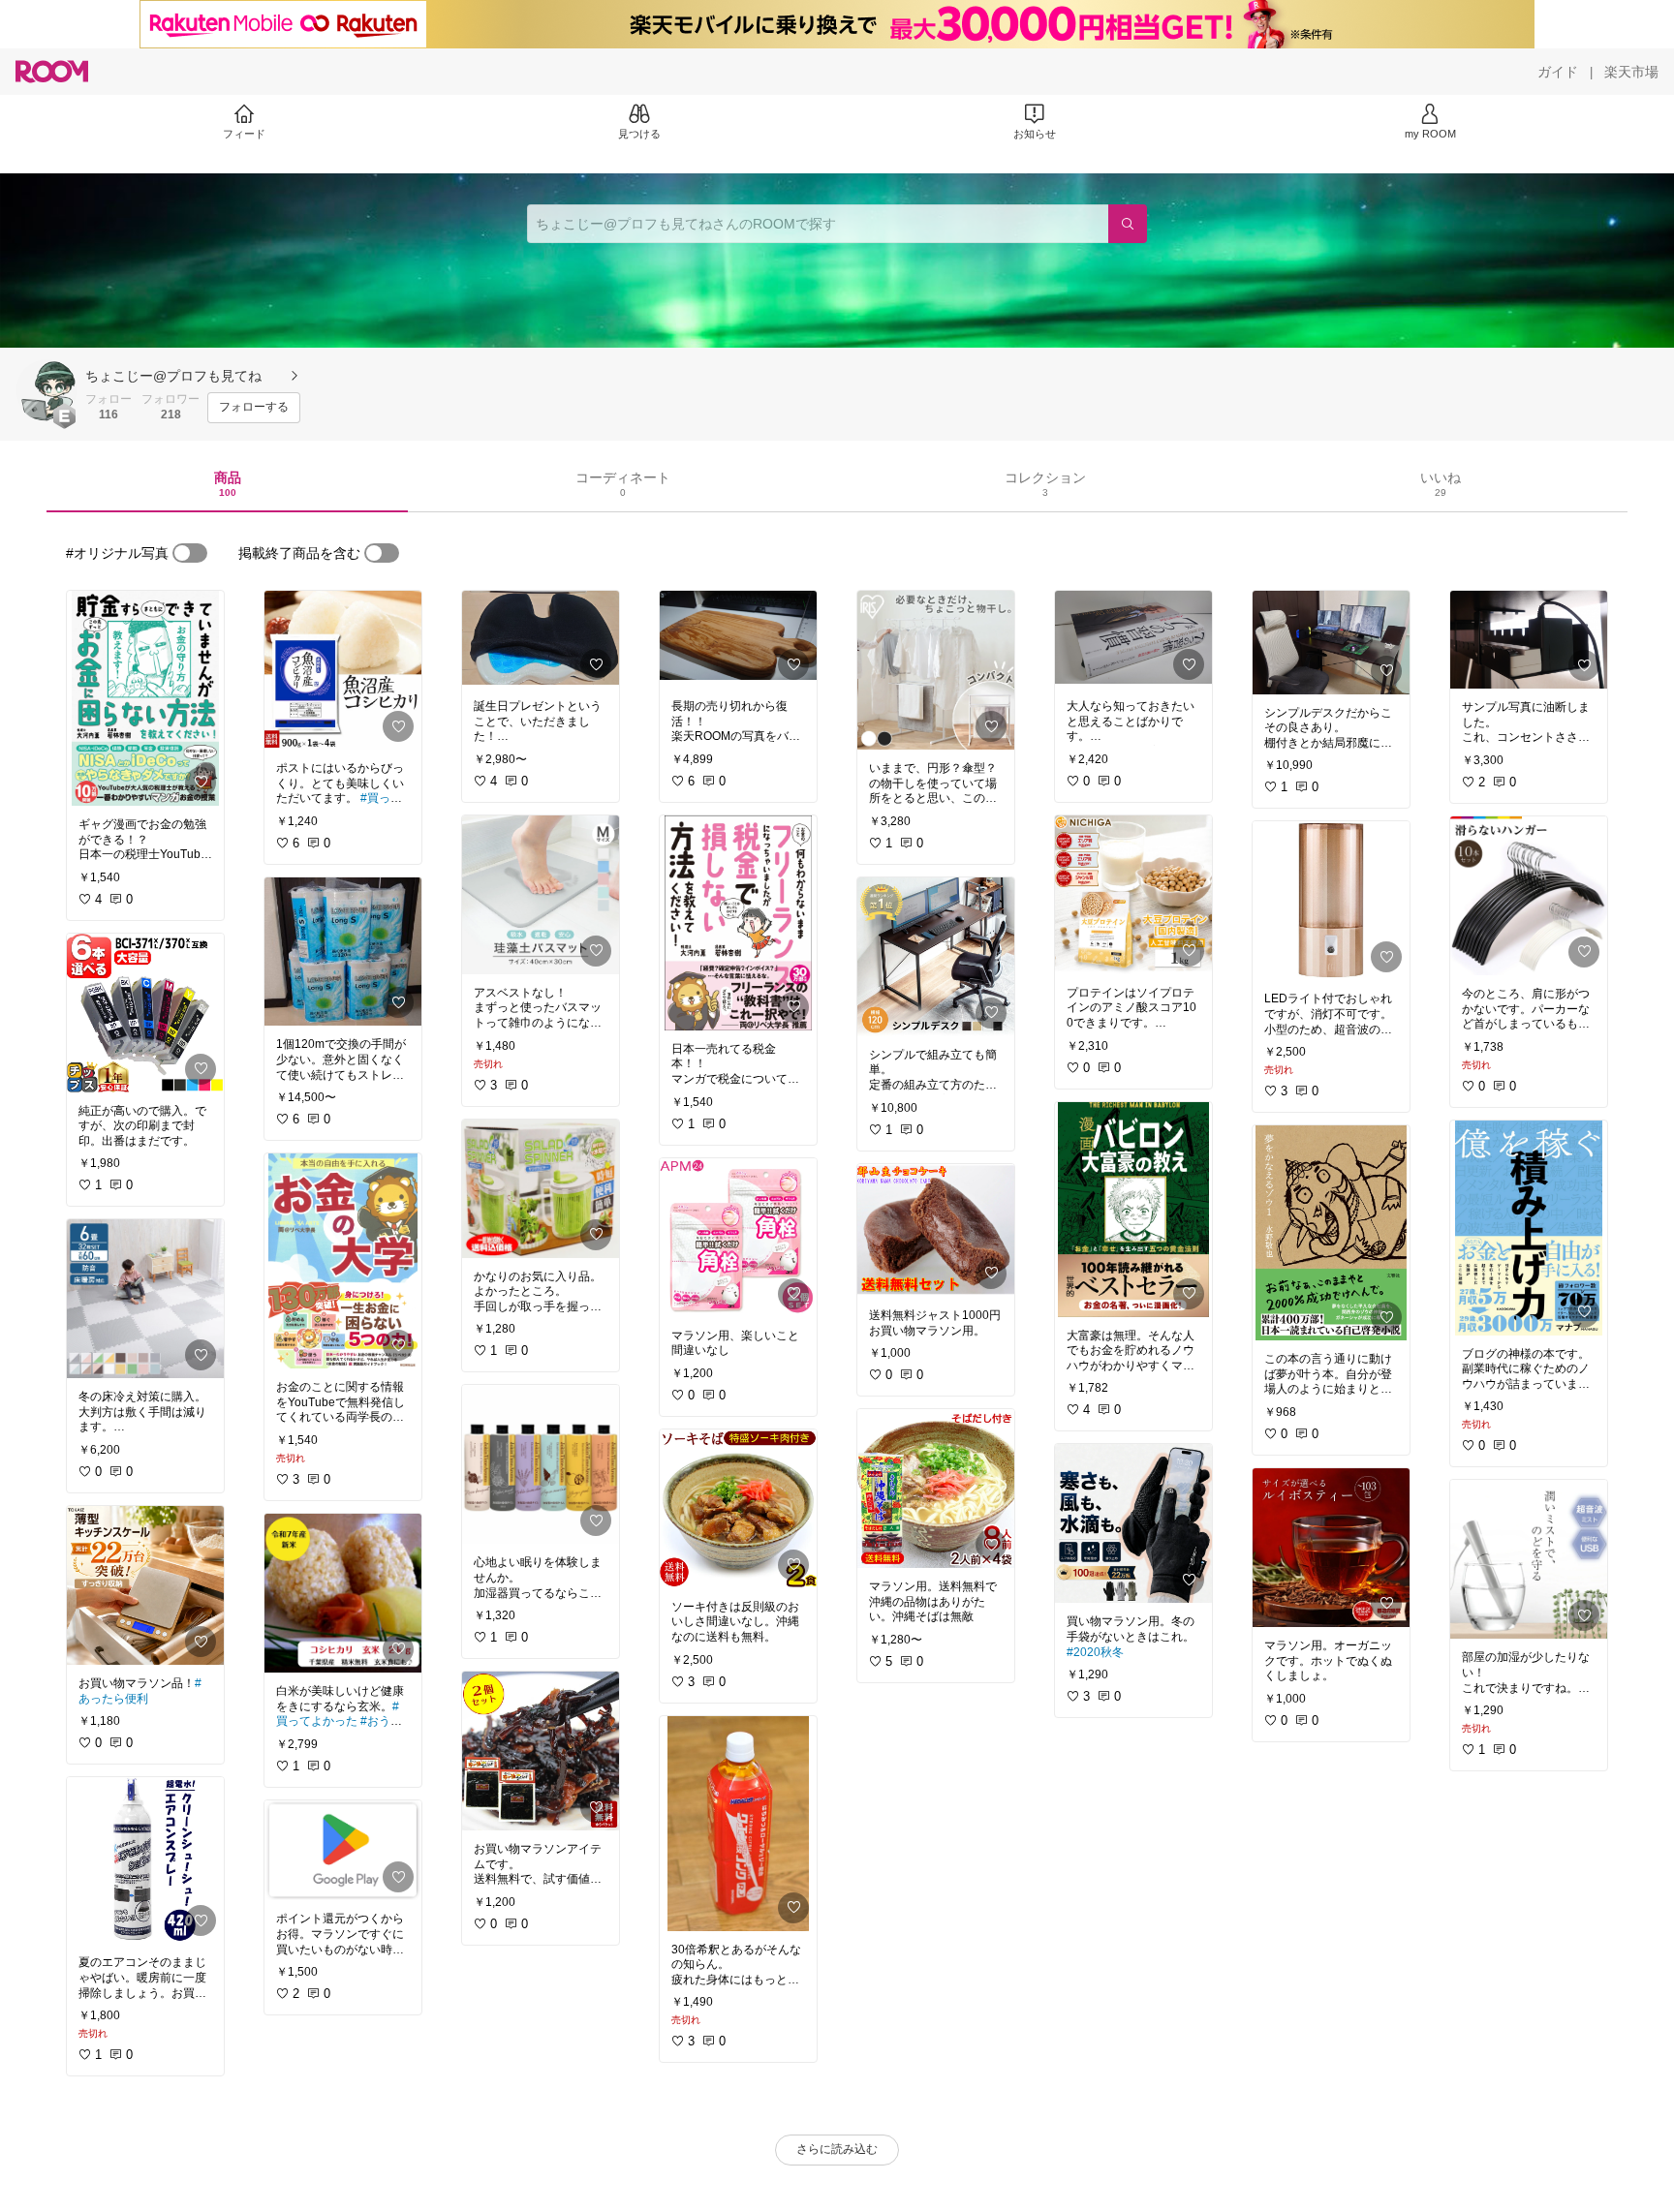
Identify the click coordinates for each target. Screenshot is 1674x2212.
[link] (145, 698)
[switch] (190, 553)
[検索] (1128, 224)
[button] (46, 390)
